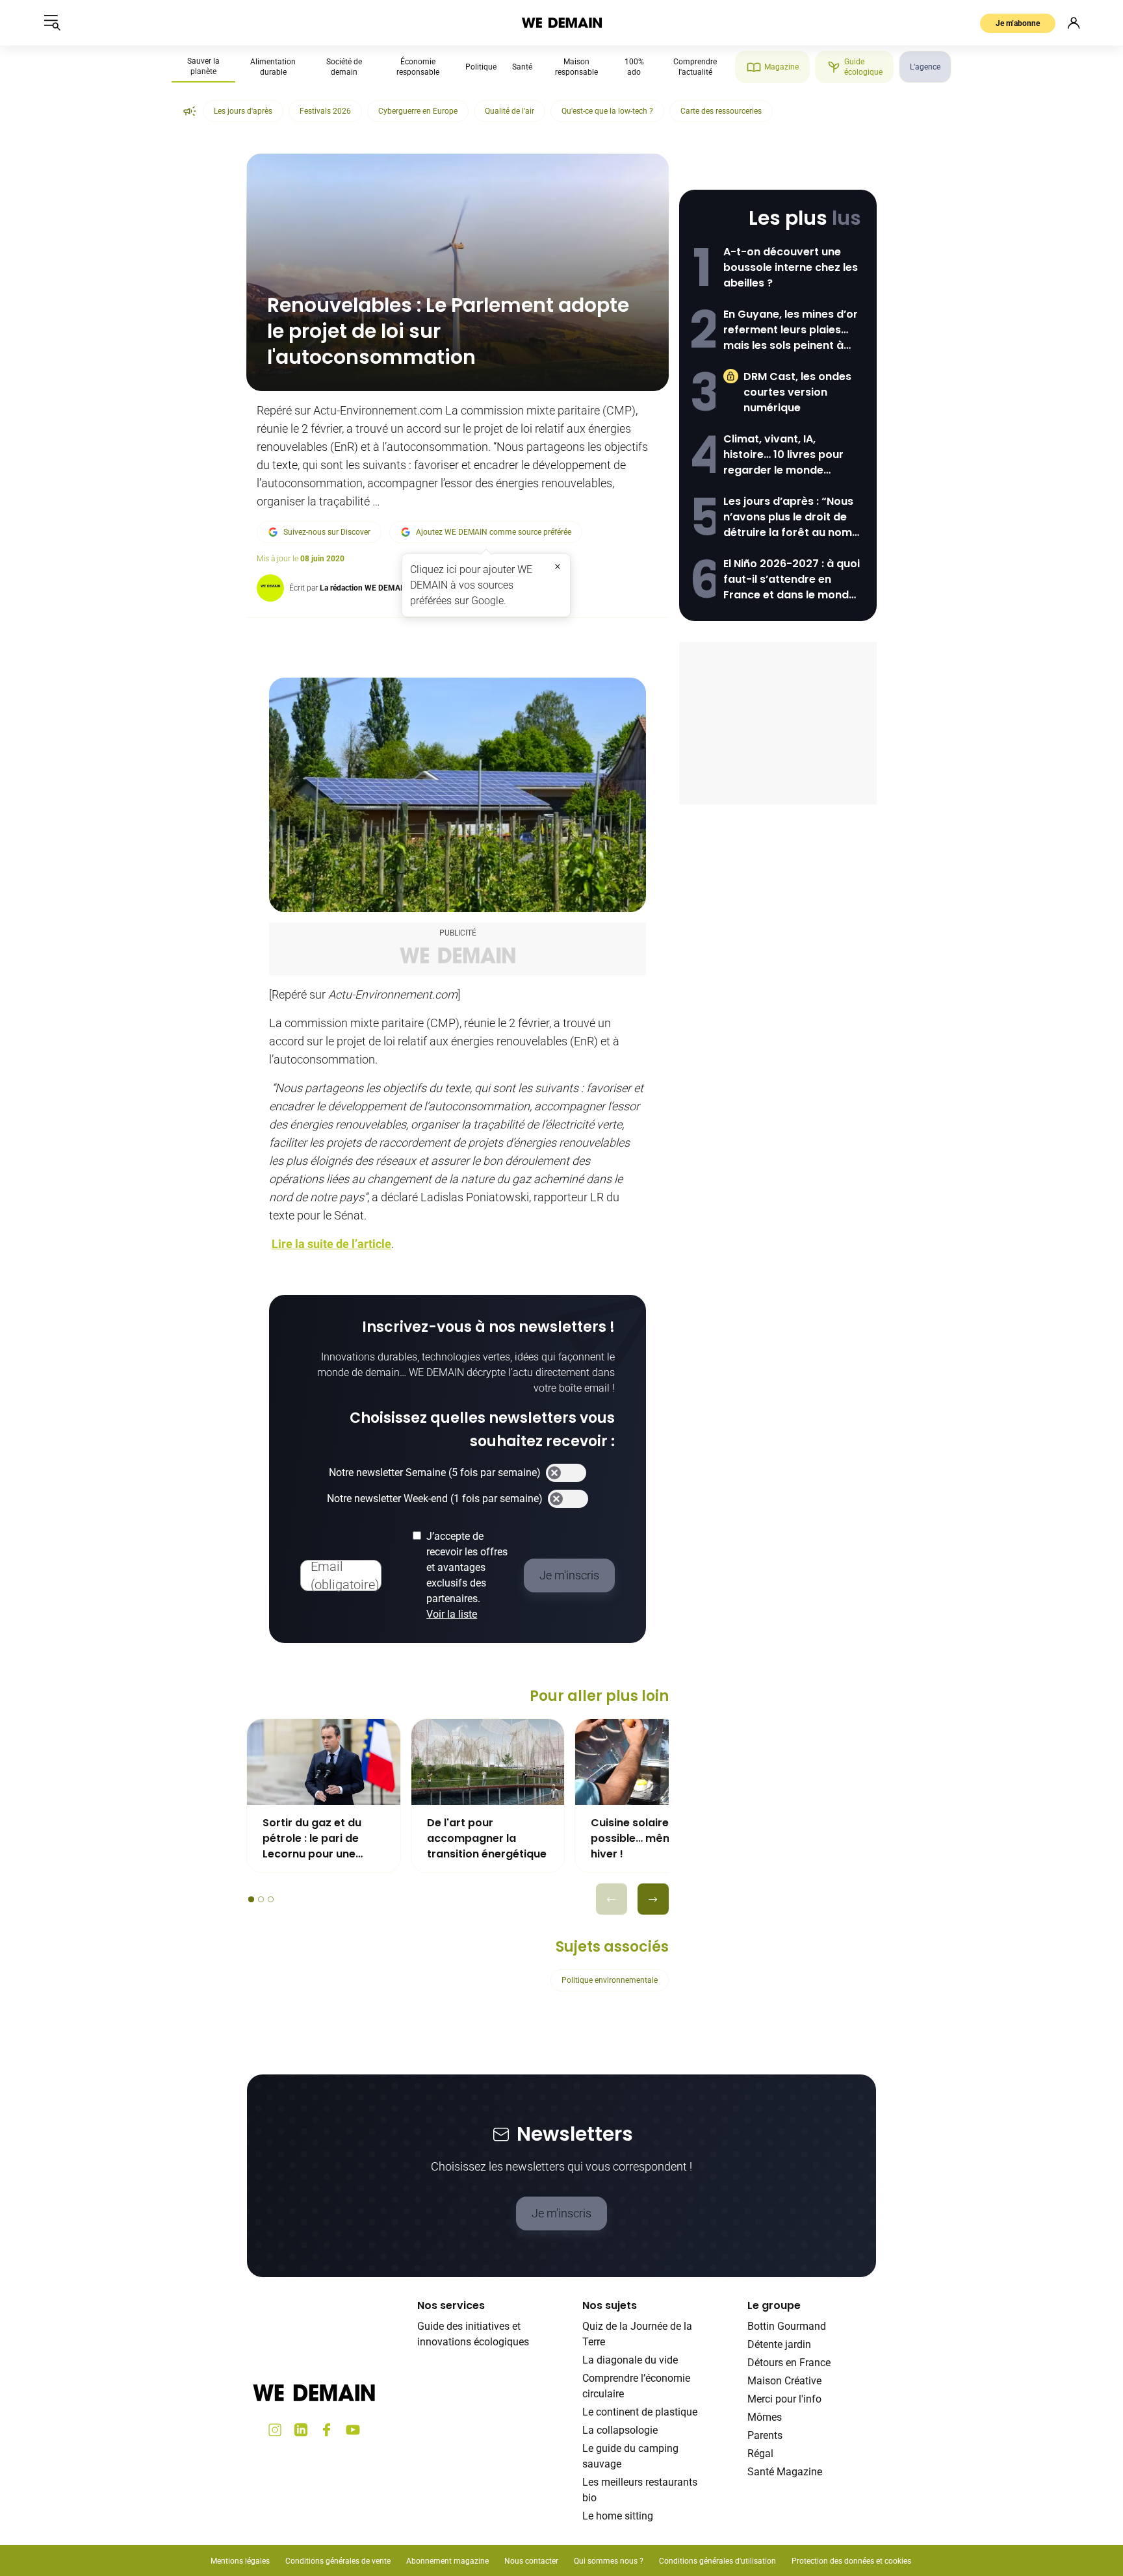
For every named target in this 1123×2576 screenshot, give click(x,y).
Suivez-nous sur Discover (327, 532)
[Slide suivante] (653, 1899)
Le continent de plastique (640, 2412)
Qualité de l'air (510, 111)
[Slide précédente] (612, 1899)
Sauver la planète (203, 66)
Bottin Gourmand (787, 2326)
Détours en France (789, 2363)
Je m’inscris (561, 2213)
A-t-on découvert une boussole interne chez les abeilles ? (791, 267)
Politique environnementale (610, 1980)
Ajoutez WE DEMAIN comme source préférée (494, 532)
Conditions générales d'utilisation (717, 2561)
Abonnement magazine (447, 2561)
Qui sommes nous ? (609, 2561)
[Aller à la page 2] (261, 1899)
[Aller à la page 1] (251, 1899)
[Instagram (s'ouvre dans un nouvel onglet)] (275, 2430)
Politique (481, 67)
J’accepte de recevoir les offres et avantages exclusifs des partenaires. (467, 1575)
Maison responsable (576, 67)
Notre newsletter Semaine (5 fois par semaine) (435, 1473)
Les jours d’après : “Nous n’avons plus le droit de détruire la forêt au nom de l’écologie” (788, 517)
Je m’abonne (1018, 23)
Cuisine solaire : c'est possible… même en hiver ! (647, 1838)
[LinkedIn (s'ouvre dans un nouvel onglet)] (301, 2430)
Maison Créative (784, 2381)
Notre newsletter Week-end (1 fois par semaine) (435, 1498)
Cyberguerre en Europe (418, 111)
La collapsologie (620, 2430)
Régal (760, 2454)
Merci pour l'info (784, 2399)
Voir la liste (452, 1614)
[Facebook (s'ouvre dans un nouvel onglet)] (327, 2430)
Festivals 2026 (325, 111)
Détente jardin (779, 2344)
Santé (522, 67)
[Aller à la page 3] (271, 1899)
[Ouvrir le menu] (52, 23)
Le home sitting (618, 2516)
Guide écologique (863, 67)
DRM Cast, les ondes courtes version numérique (797, 392)
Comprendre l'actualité (695, 67)
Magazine (781, 67)
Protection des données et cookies (852, 2561)
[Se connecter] (1074, 23)
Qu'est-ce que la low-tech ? (607, 111)
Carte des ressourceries (721, 111)
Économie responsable (418, 67)
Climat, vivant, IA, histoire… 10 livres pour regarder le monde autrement (783, 455)
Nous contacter (531, 2561)
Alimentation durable (273, 67)
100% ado (634, 67)
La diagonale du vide (630, 2360)
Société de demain (344, 67)
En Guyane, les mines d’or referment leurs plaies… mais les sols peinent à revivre (791, 330)
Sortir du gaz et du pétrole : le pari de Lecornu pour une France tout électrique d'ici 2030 (322, 1839)
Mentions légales (240, 2561)
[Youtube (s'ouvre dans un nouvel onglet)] (353, 2430)
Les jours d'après (243, 111)
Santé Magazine (785, 2472)
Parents (765, 2435)
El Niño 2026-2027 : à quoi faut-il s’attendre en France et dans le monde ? (792, 580)
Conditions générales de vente (338, 2561)
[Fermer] (558, 567)
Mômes (765, 2417)
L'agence (925, 67)
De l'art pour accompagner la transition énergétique (487, 1838)
